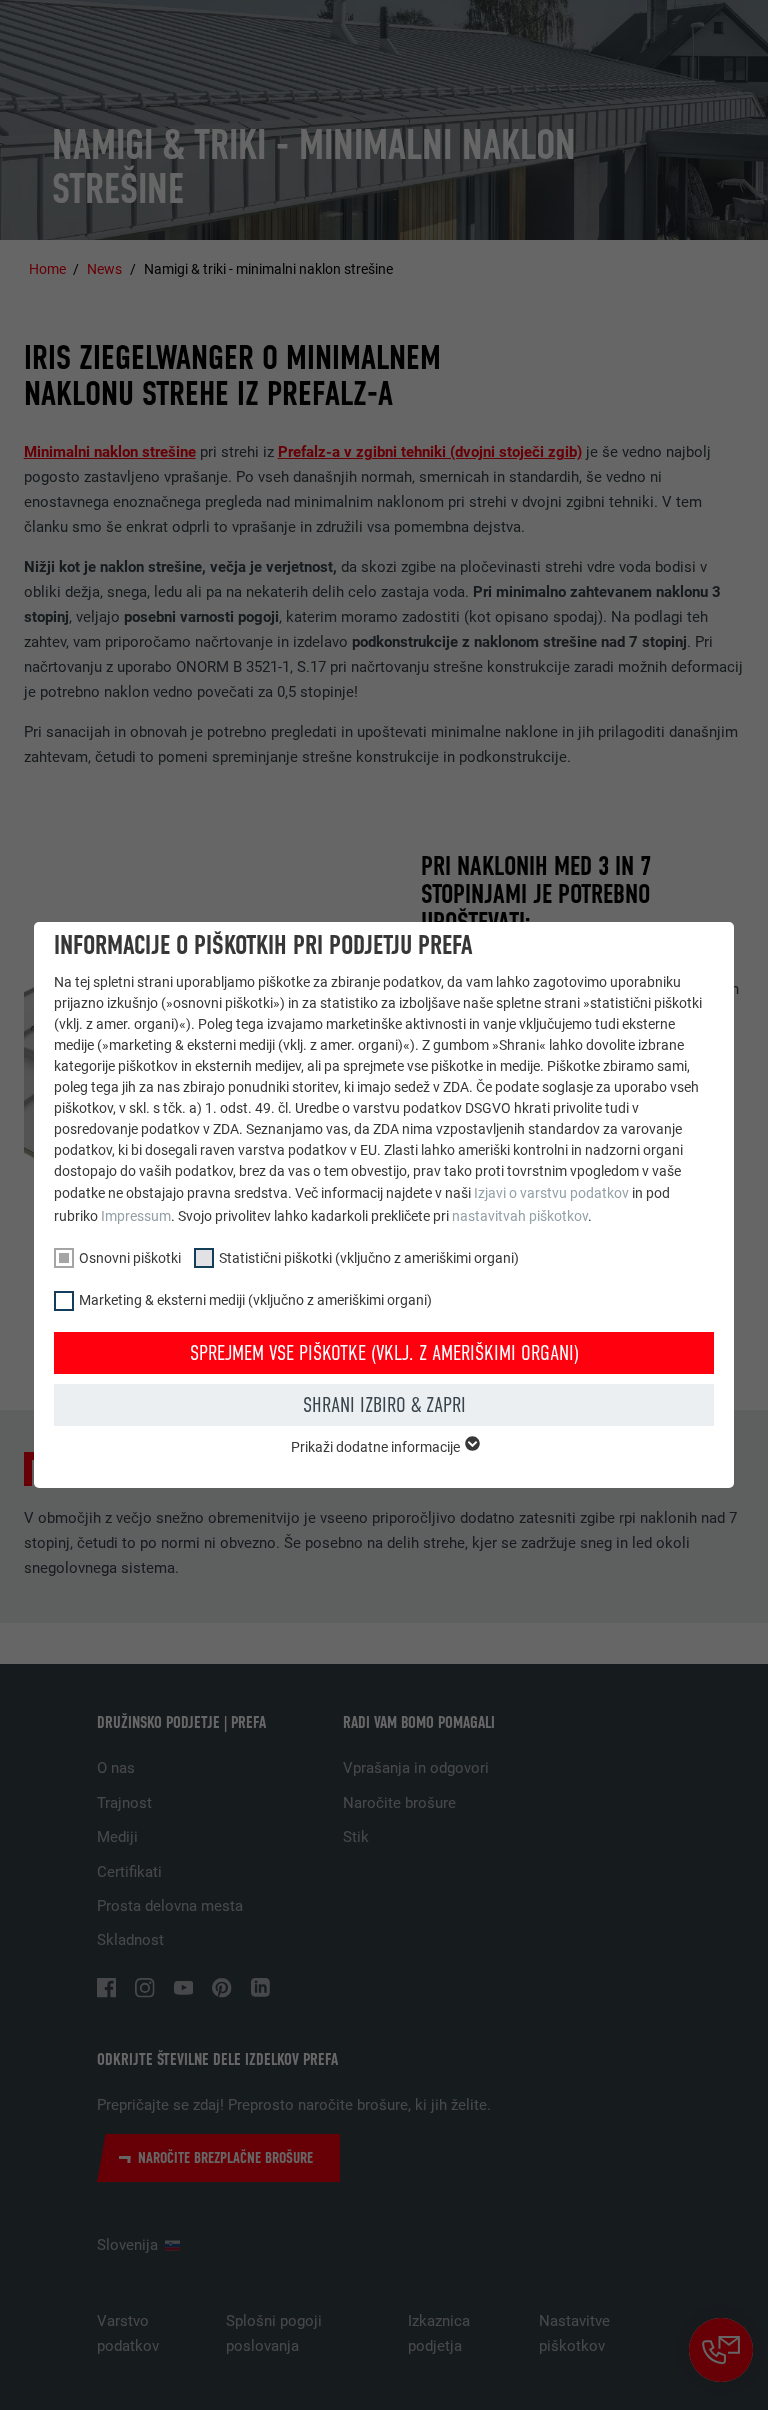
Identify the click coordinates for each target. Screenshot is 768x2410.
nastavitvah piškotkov (520, 1216)
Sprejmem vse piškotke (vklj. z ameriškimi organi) (384, 1353)
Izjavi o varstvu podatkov (551, 1193)
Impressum (136, 1216)
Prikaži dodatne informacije (377, 1447)
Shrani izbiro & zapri (384, 1405)
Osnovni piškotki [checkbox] (130, 1258)
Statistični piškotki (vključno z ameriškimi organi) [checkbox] (369, 1258)
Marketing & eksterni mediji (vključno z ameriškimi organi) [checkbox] (255, 1300)
